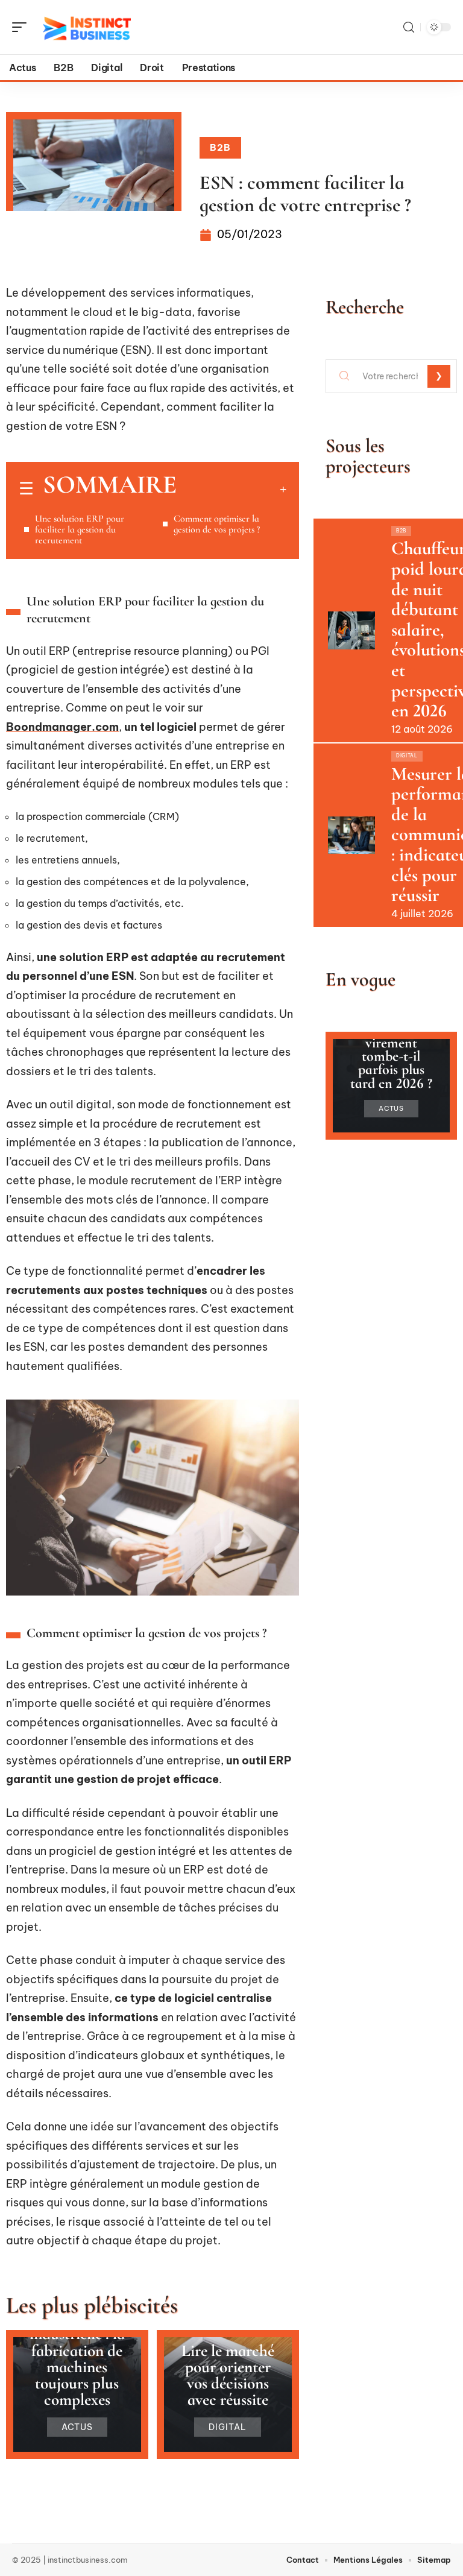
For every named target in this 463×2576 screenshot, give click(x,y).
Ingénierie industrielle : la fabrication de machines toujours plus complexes (77, 2359)
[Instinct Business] (87, 27)
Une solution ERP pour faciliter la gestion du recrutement (80, 529)
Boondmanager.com (62, 727)
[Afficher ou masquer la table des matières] (231, 489)
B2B (220, 147)
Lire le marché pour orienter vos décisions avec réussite (228, 2376)
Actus (77, 2427)
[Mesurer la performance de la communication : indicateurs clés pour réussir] (351, 835)
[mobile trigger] (22, 27)
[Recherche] (409, 27)
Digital (228, 2427)
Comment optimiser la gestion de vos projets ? (217, 524)
